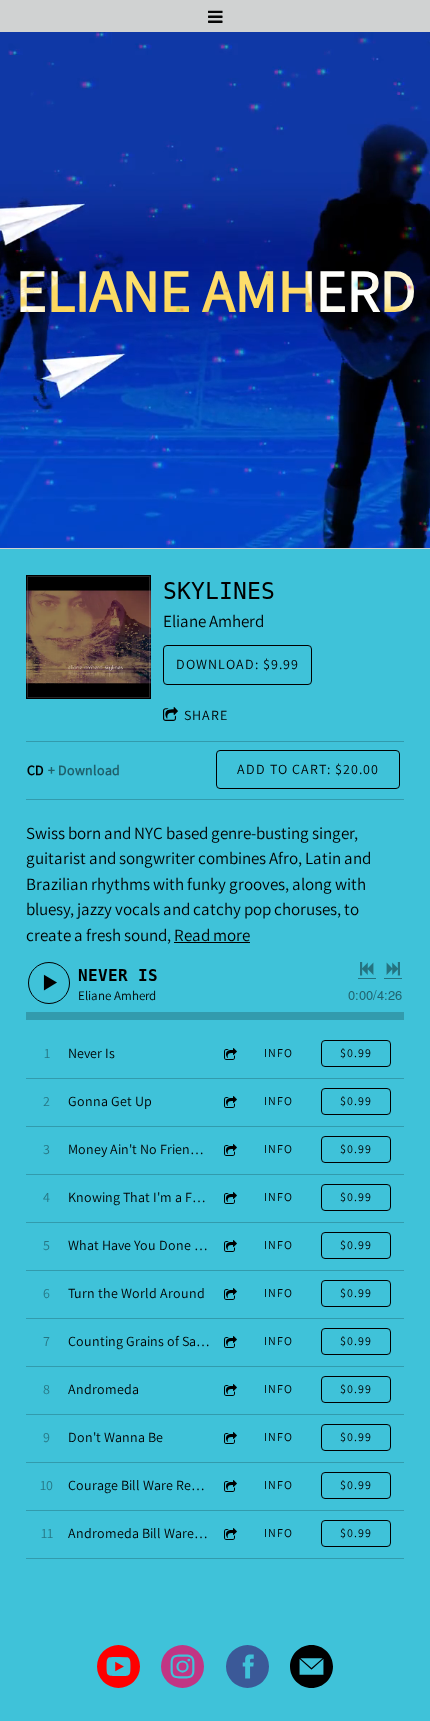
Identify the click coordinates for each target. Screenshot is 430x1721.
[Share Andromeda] (229, 1389)
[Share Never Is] (229, 1053)
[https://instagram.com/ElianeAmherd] (182, 1670)
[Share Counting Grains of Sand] (229, 1341)
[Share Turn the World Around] (229, 1293)
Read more (212, 935)
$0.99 (356, 1052)
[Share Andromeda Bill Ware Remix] (229, 1533)
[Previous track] (367, 969)
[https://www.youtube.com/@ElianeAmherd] (118, 1670)
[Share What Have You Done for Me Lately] (229, 1245)
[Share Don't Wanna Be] (229, 1437)
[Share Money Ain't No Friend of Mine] (229, 1149)
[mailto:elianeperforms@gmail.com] (311, 1670)
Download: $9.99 (237, 664)
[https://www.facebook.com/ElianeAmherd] (247, 1670)
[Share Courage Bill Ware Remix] (229, 1485)
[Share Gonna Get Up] (229, 1101)
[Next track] (393, 969)
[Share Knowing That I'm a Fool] (229, 1197)
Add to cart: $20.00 (308, 769)
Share (206, 715)
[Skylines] (88, 637)
